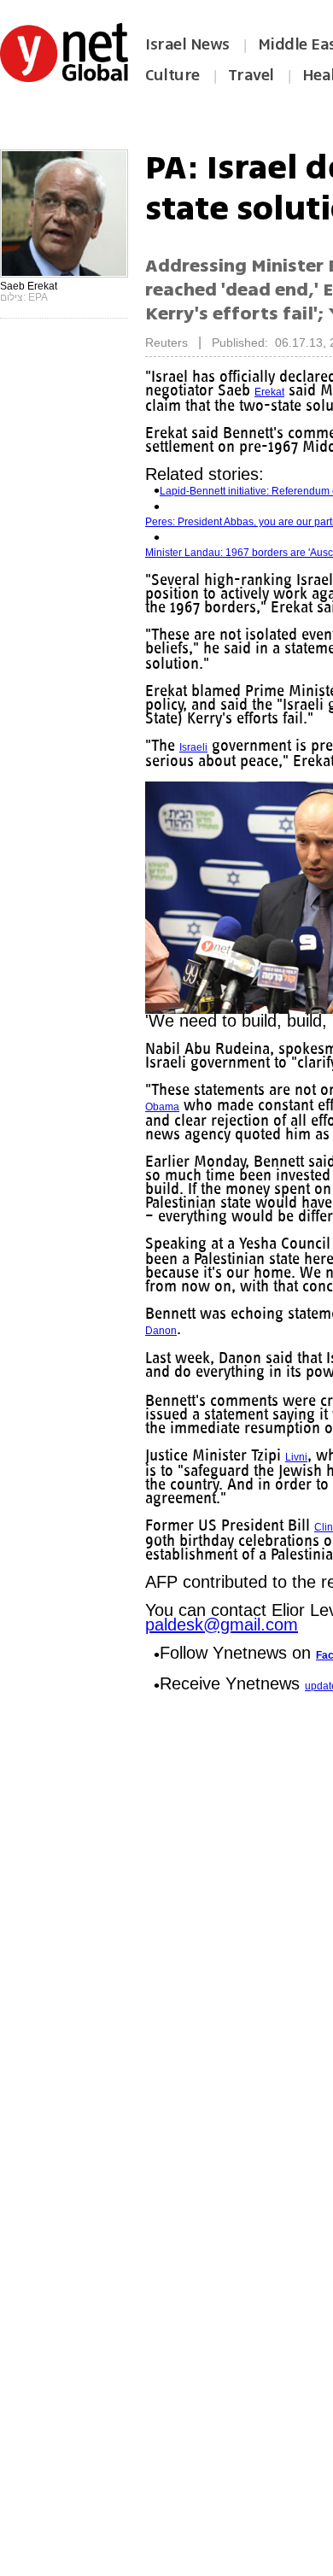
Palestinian (171, 1397)
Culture (172, 75)
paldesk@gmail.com (222, 1648)
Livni (308, 1481)
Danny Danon (178, 1341)
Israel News (187, 44)
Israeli (194, 747)
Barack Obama (251, 1119)
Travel (251, 75)
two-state (214, 664)
